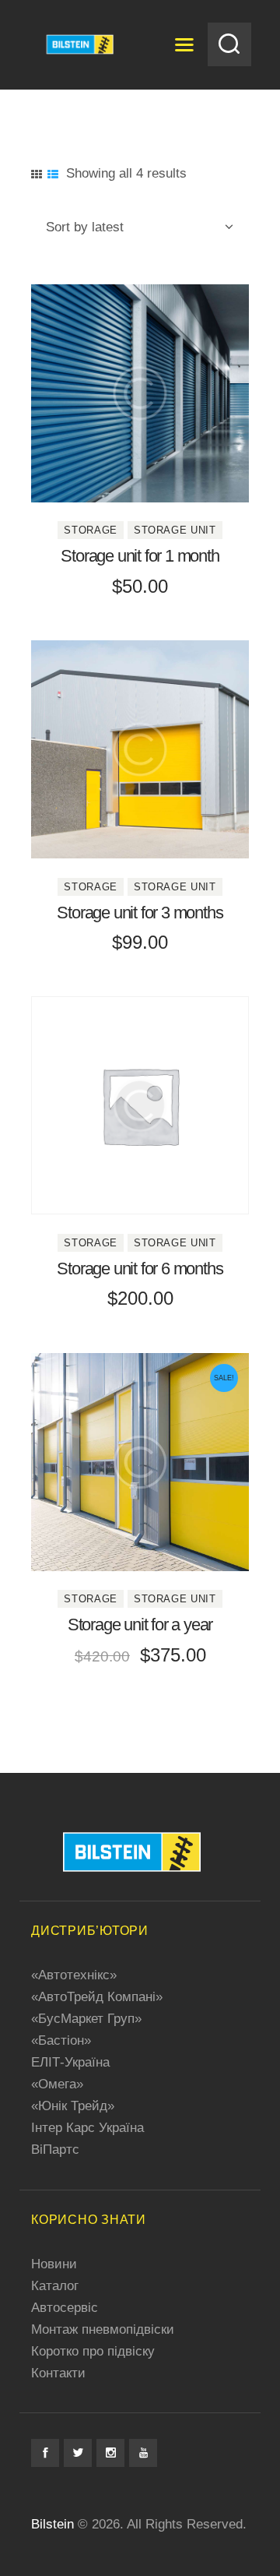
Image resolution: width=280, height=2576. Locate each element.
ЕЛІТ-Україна (70, 2062)
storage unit (175, 530)
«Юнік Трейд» (73, 2106)
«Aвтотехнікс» (74, 1975)
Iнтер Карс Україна (87, 2128)
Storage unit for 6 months (140, 1269)
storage (91, 530)
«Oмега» (57, 2084)
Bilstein (52, 2524)
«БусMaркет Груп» (86, 2019)
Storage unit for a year (140, 1625)
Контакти (58, 2373)
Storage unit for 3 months (140, 913)
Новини (54, 2264)
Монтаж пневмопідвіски (103, 2329)
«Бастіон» (61, 2040)
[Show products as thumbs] (37, 174)
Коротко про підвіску (93, 2351)
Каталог (55, 2286)
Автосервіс (65, 2308)
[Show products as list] (53, 174)
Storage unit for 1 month (140, 556)
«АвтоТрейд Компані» (97, 1997)
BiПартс (55, 2150)
